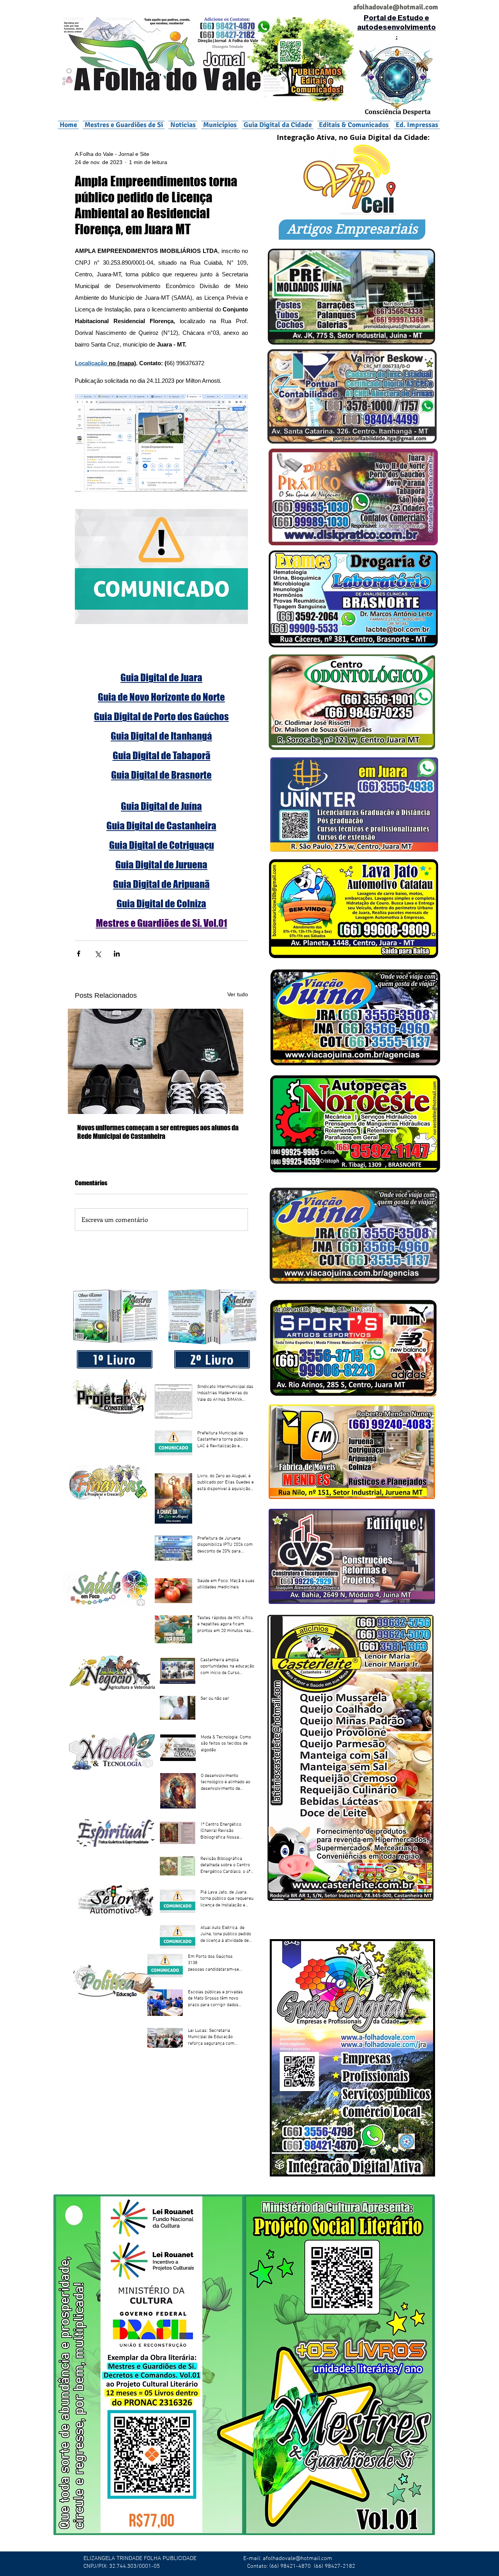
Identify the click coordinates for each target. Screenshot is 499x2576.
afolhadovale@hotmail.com (297, 2558)
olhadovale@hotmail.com (399, 7)
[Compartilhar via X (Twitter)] (98, 954)
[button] (220, 125)
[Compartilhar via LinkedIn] (117, 954)
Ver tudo (238, 994)
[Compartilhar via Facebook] (79, 954)
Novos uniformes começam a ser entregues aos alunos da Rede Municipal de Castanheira (158, 1132)
